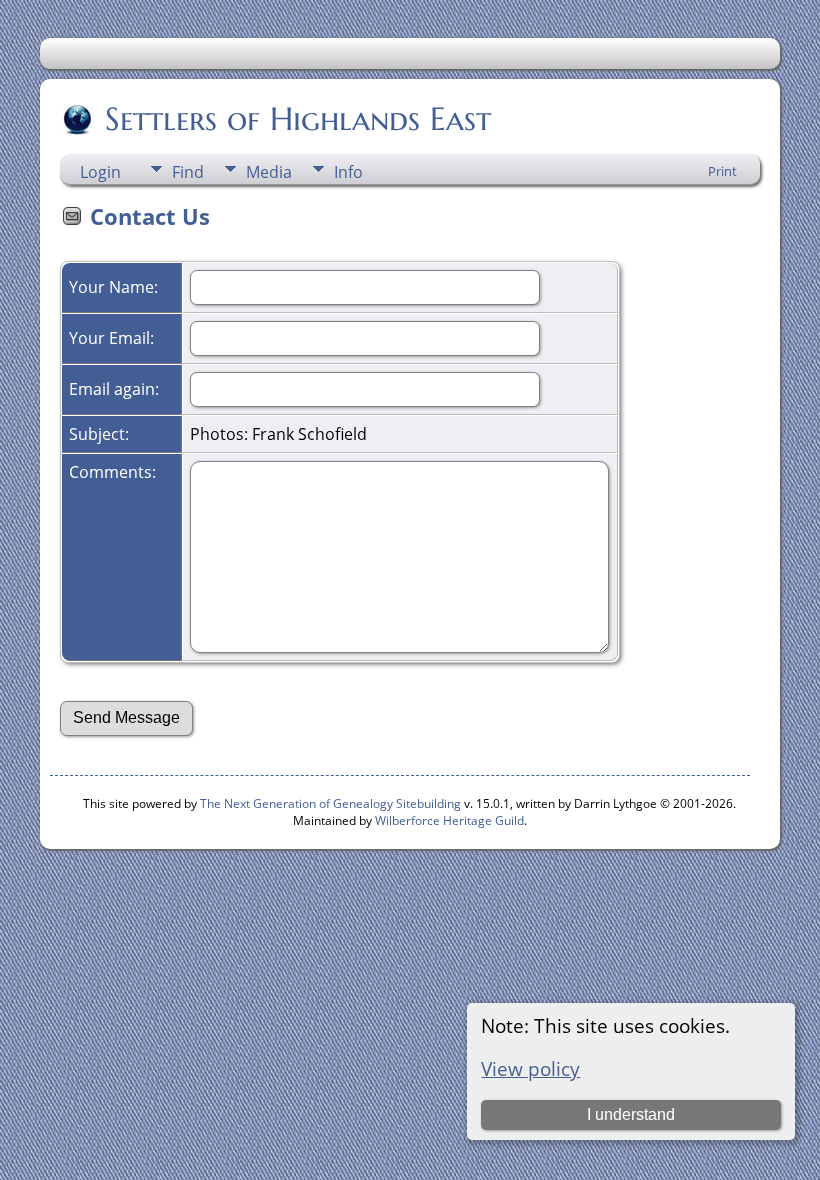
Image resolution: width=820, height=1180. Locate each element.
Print (722, 171)
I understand (631, 1114)
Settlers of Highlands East (298, 119)
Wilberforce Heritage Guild (449, 820)
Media (269, 172)
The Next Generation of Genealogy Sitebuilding (330, 803)
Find (188, 172)
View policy (530, 1068)
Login (100, 172)
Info (348, 172)
